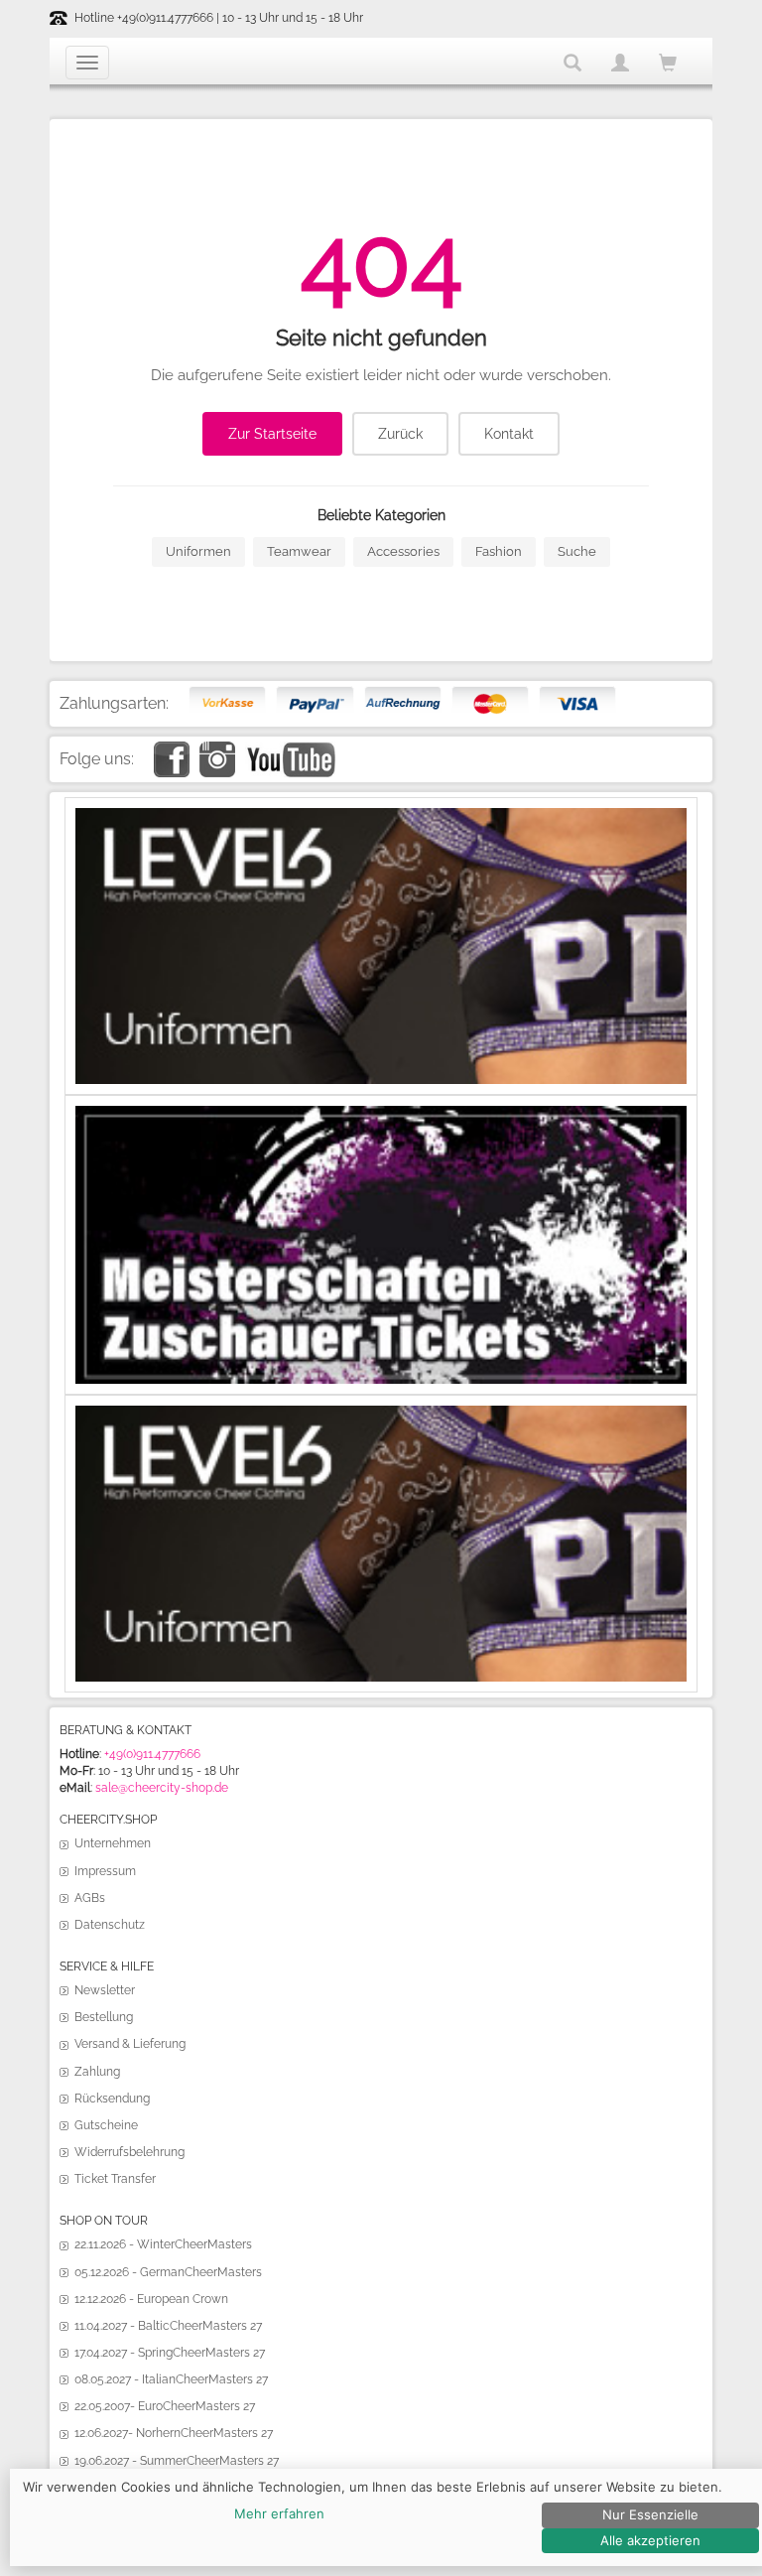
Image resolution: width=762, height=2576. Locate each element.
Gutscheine (106, 2125)
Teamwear (299, 551)
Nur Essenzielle (650, 2514)
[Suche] (572, 63)
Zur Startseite (272, 434)
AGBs (90, 1898)
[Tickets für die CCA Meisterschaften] (381, 1114)
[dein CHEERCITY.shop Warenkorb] (668, 64)
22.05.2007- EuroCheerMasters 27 (165, 2406)
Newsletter (105, 1990)
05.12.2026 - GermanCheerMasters (168, 2272)
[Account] (620, 63)
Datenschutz (110, 1925)
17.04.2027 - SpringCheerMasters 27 (170, 2353)
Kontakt (509, 434)
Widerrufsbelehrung (129, 2152)
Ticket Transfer (115, 2179)
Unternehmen (113, 1843)
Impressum (105, 1871)
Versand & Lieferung (130, 2044)
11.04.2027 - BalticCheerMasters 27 (168, 2326)
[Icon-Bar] (87, 63)
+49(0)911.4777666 (152, 1754)
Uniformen (198, 551)
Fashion (499, 551)
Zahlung (97, 2072)
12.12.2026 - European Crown (151, 2299)
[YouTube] (290, 749)
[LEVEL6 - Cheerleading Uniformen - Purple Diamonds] (381, 1414)
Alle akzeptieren (650, 2540)
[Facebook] (172, 749)
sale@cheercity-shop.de (162, 1788)
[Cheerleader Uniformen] (381, 816)
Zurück (400, 434)
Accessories (403, 551)
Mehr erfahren (279, 2513)
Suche (577, 551)
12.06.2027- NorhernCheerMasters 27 (174, 2433)
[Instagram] (217, 749)
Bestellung (104, 2017)
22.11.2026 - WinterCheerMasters (163, 2244)
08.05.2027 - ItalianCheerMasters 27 (171, 2379)
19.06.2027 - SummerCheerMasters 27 (177, 2461)
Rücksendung (112, 2099)
